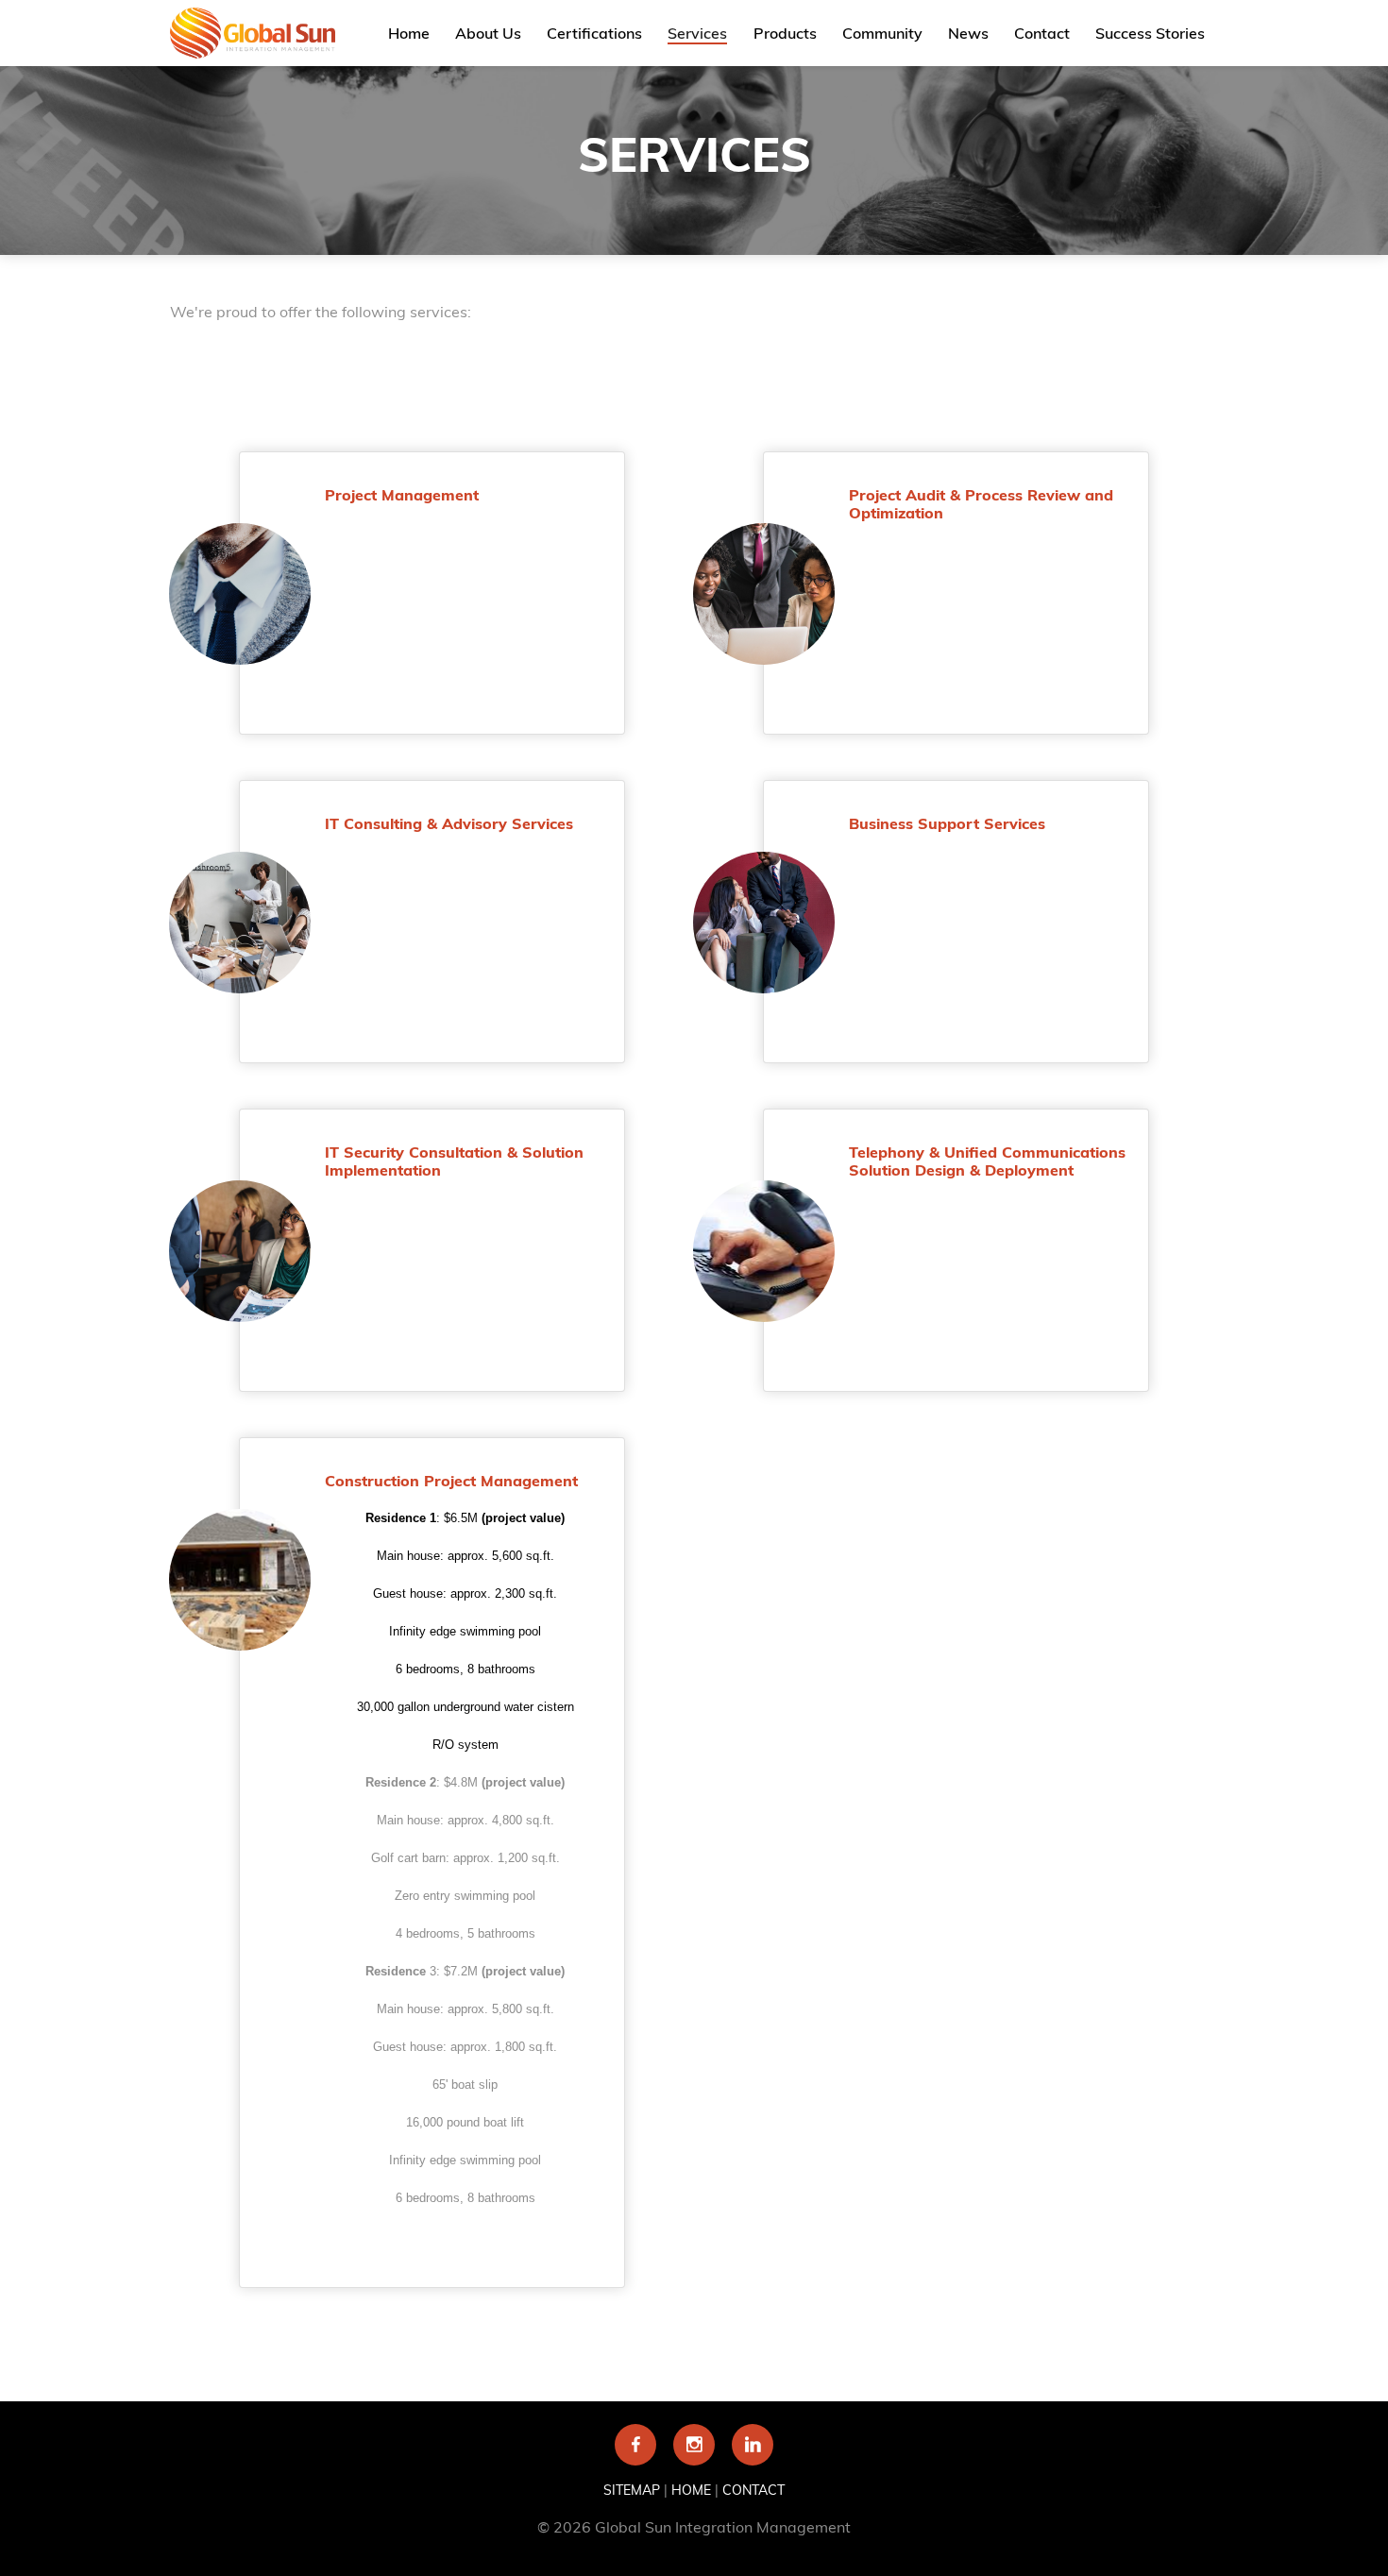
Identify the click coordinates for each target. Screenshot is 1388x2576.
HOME (691, 2490)
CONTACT (753, 2490)
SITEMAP (632, 2490)
